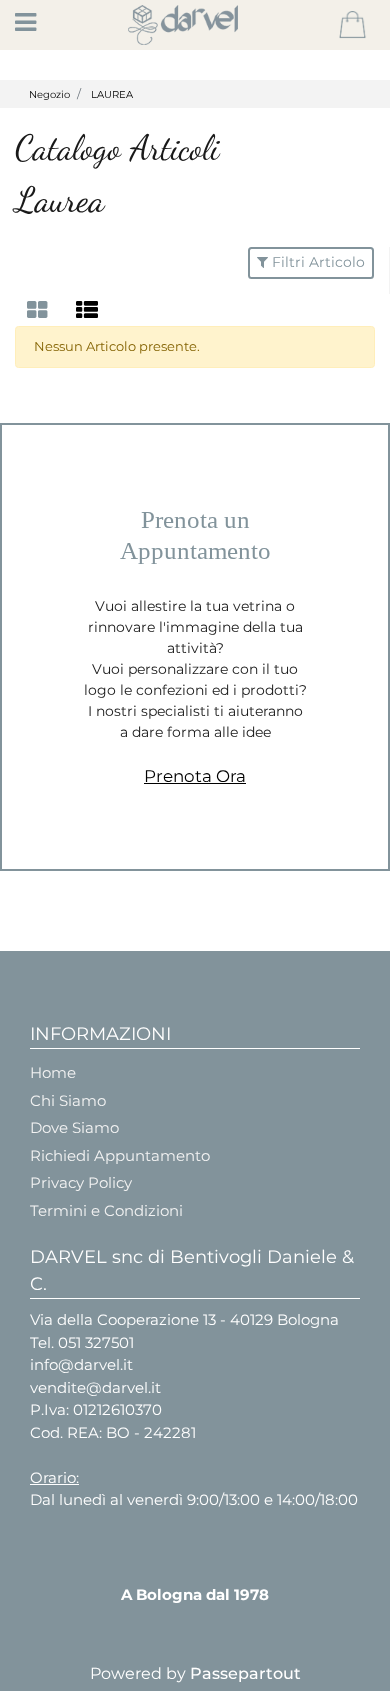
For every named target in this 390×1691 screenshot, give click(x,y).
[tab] (40, 310)
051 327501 (96, 1342)
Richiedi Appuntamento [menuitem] (120, 1155)
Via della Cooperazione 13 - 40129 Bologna (184, 1319)
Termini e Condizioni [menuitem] (106, 1210)
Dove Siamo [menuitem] (74, 1127)
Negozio (49, 94)
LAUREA (112, 94)
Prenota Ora (195, 776)
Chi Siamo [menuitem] (68, 1100)
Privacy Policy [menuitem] (81, 1182)
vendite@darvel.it (95, 1387)
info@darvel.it (81, 1364)
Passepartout (245, 1673)
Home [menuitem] (53, 1072)
